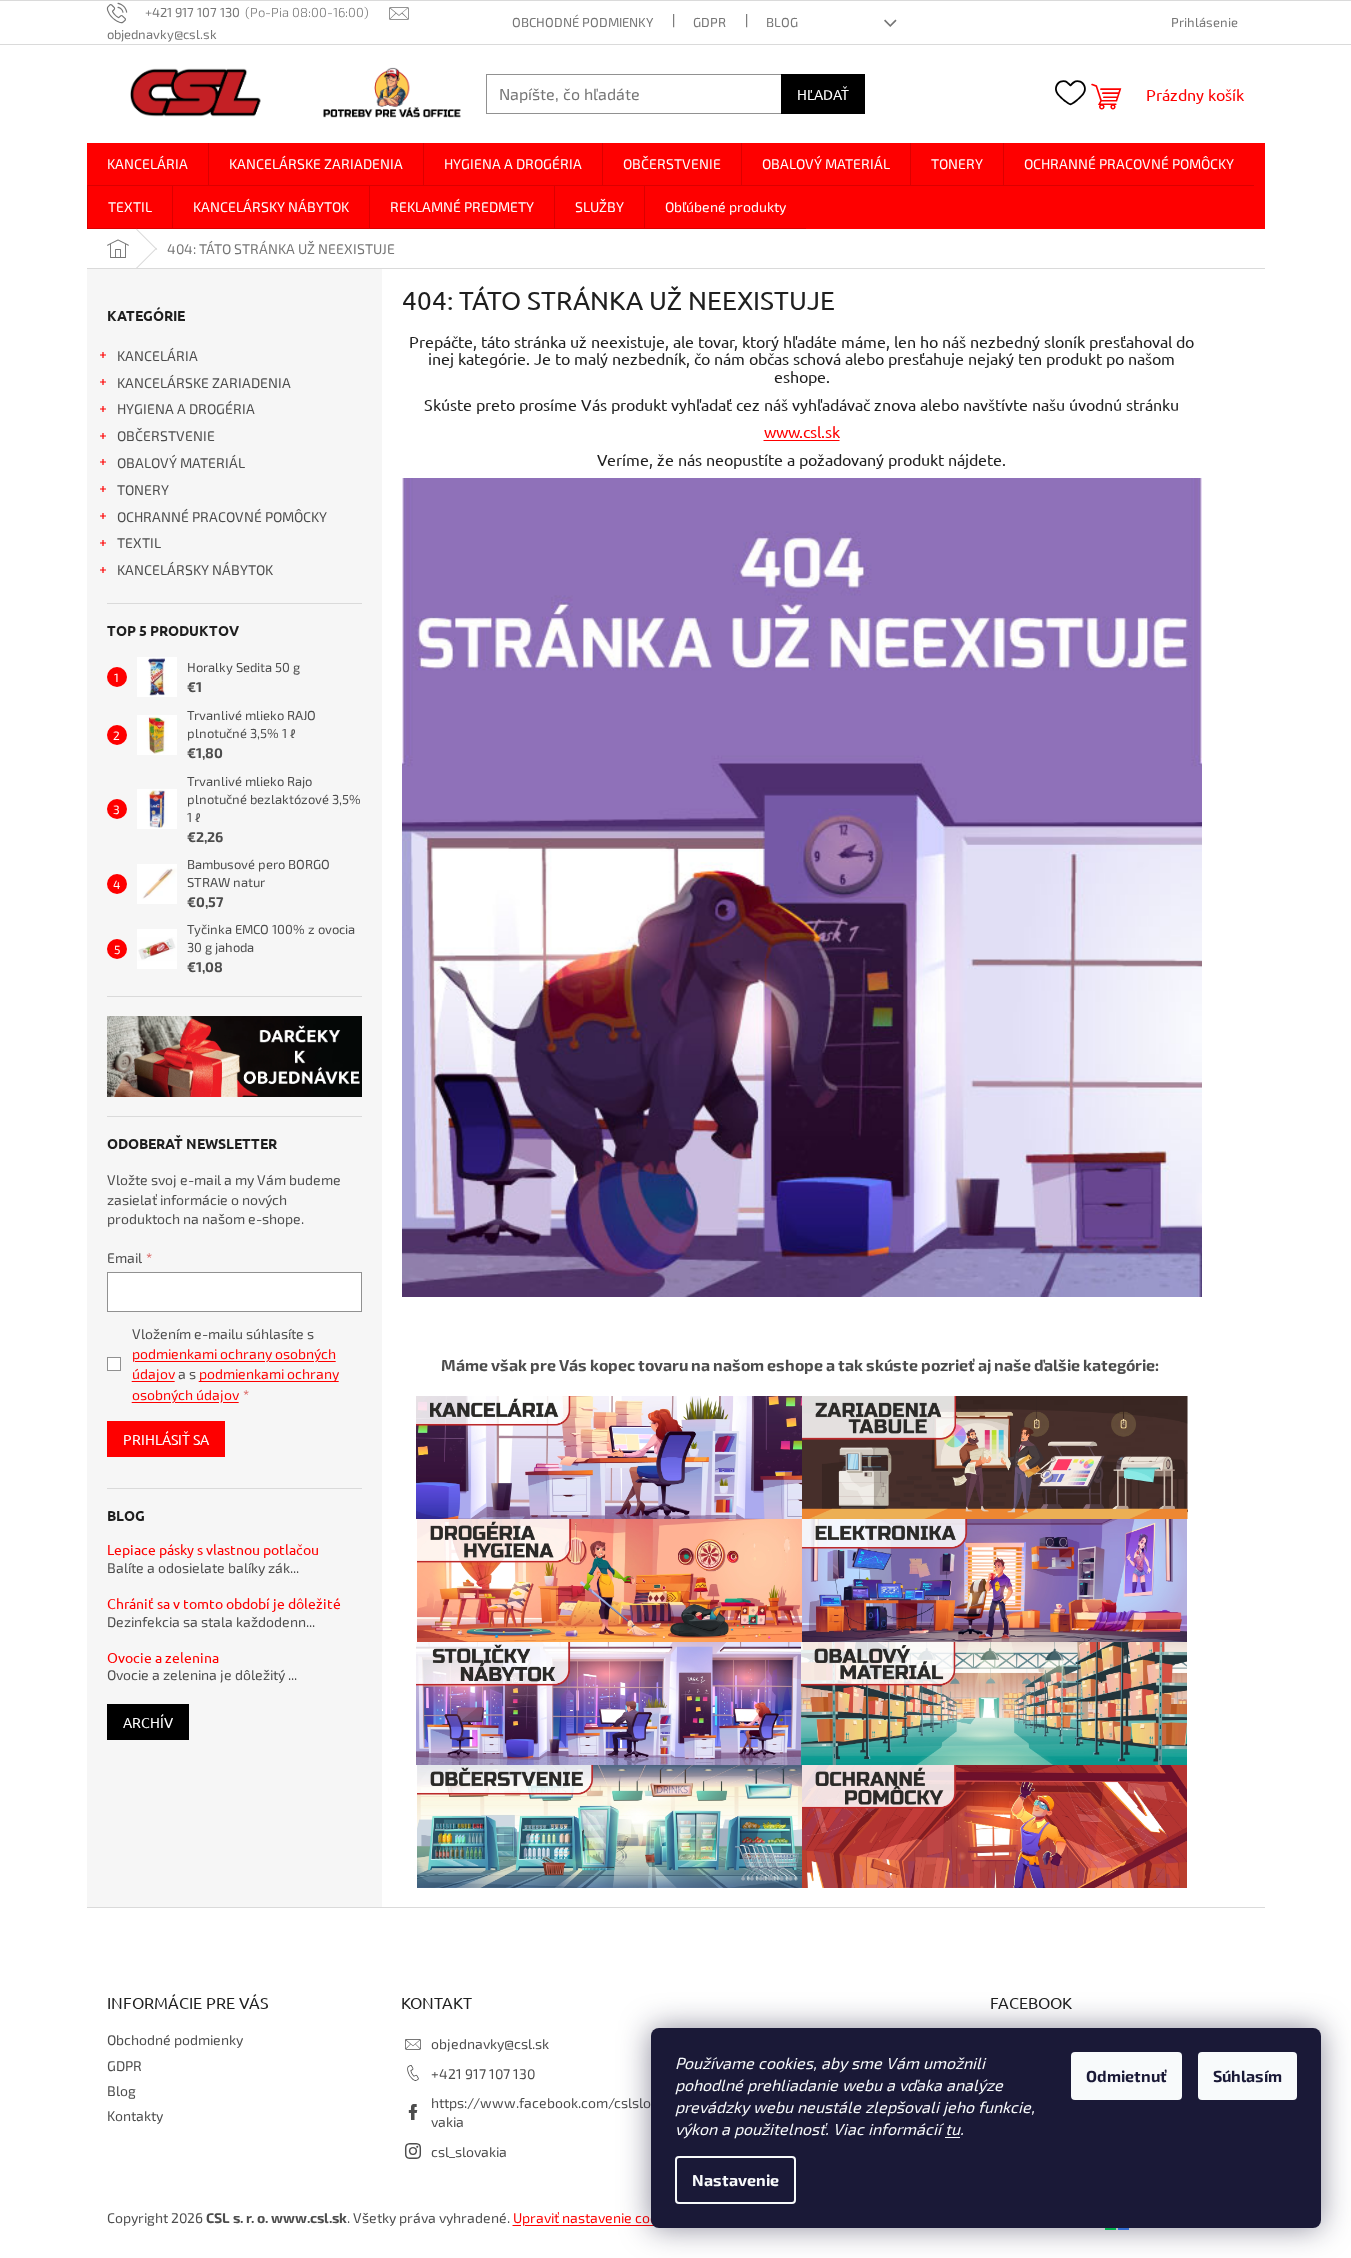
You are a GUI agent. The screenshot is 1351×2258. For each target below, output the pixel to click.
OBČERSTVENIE (166, 435)
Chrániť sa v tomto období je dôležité (224, 1603)
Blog (782, 22)
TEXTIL (139, 542)
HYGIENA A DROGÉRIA (186, 408)
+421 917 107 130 (483, 2073)
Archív (148, 1722)
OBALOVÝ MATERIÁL (181, 462)
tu (952, 2128)
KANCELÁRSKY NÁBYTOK (195, 569)
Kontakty (135, 2115)
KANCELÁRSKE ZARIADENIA (204, 382)
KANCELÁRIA (157, 355)
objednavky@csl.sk (490, 2043)
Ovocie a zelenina (163, 1657)
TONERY (143, 489)
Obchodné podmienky (582, 22)
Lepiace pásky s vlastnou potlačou (213, 1549)
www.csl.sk (802, 431)
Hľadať (823, 94)
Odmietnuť (1126, 2075)
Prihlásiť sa (166, 1439)
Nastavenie (735, 2179)
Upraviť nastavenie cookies (598, 2217)
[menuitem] (147, 164)
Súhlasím (1247, 2075)
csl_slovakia (469, 2151)
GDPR (709, 22)
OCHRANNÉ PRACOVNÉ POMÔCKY (222, 516)
